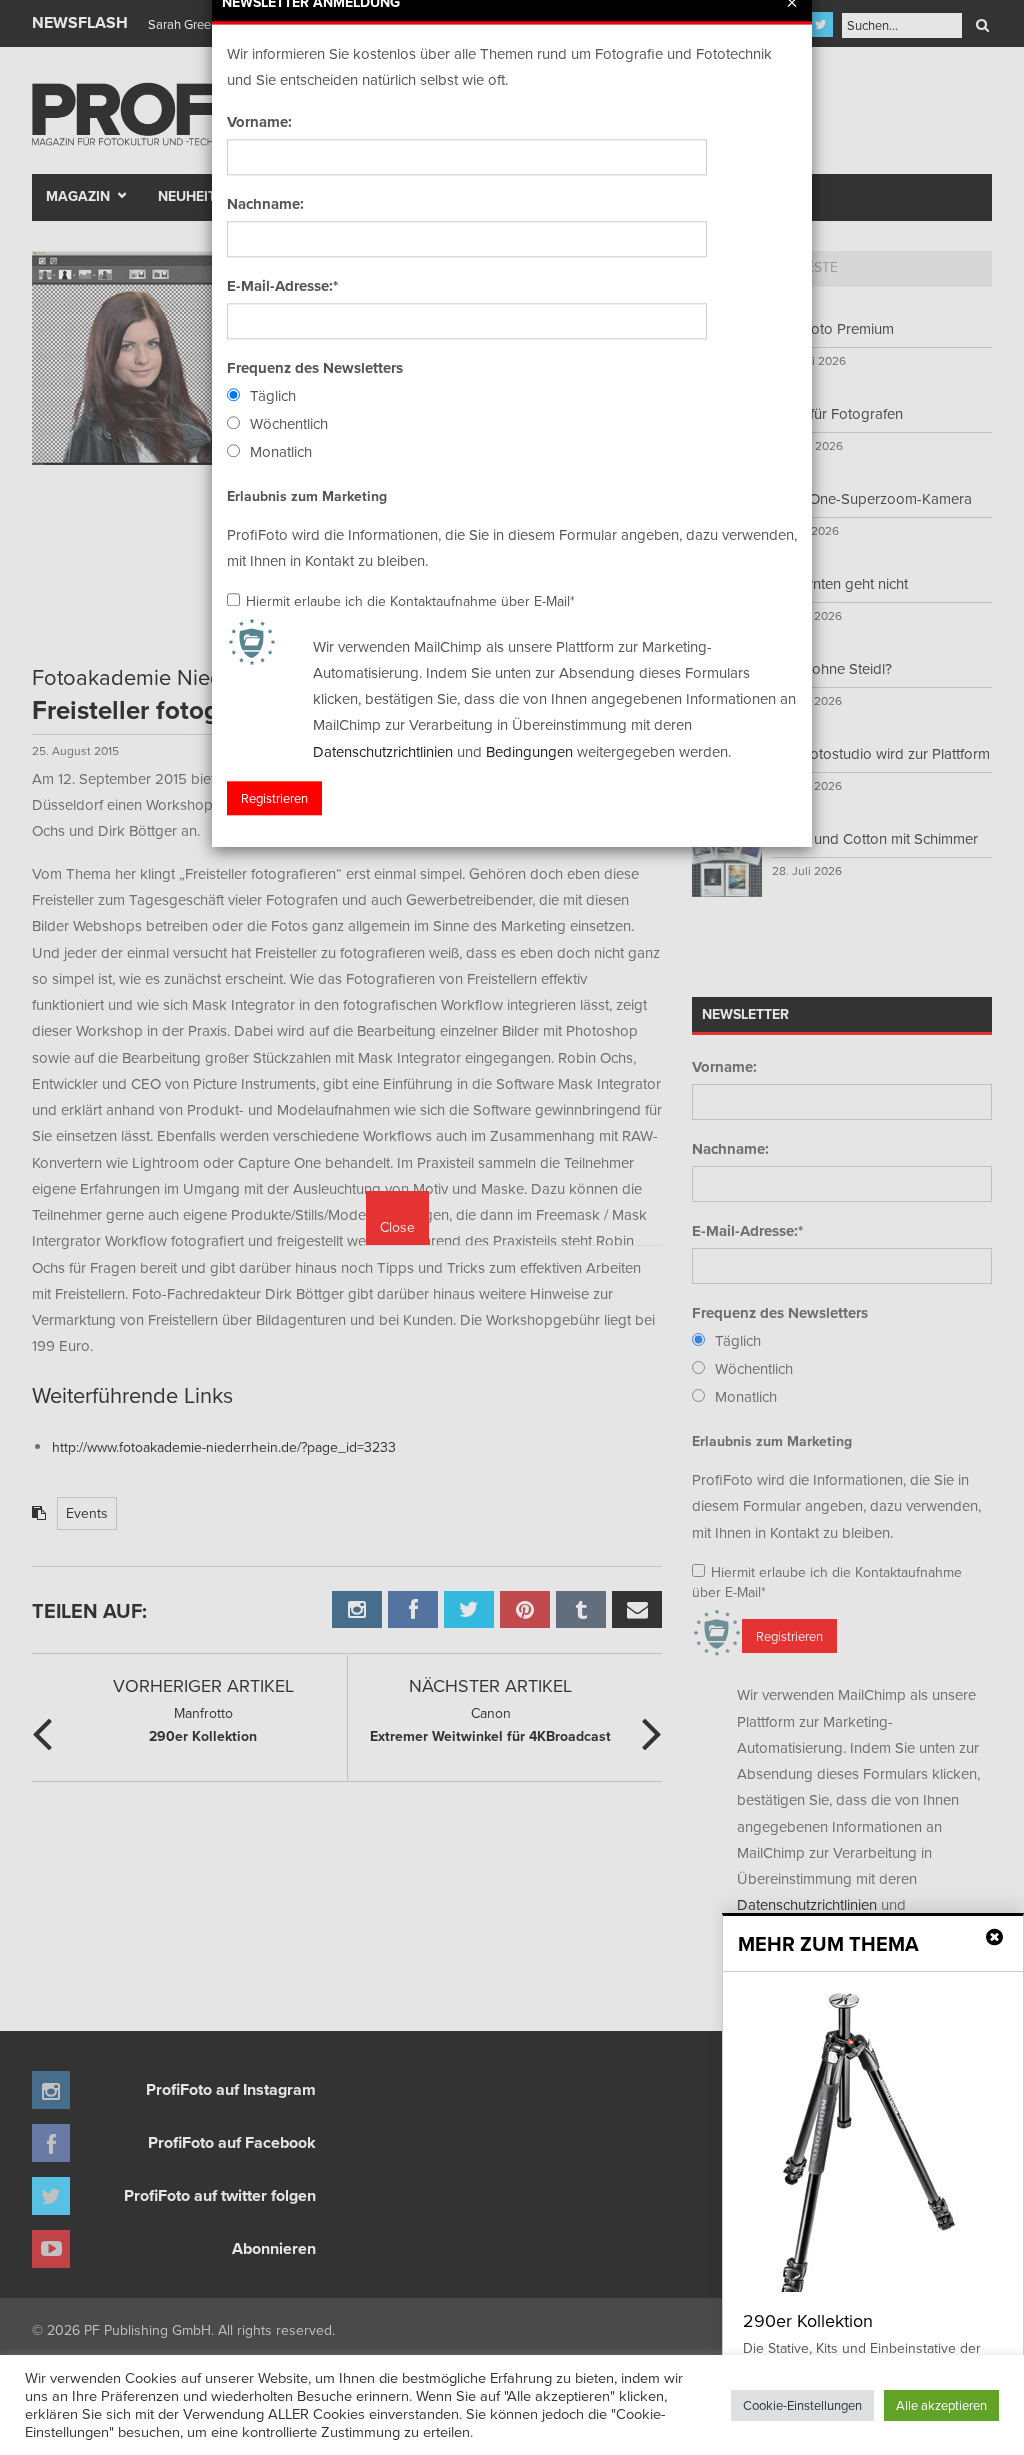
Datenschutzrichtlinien (383, 751)
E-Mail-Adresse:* (282, 286)
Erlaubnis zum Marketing (307, 496)
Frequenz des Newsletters (315, 368)
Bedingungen (529, 751)
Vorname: (259, 122)
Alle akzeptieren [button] (941, 2405)
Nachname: (265, 204)
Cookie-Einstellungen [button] (802, 2405)
